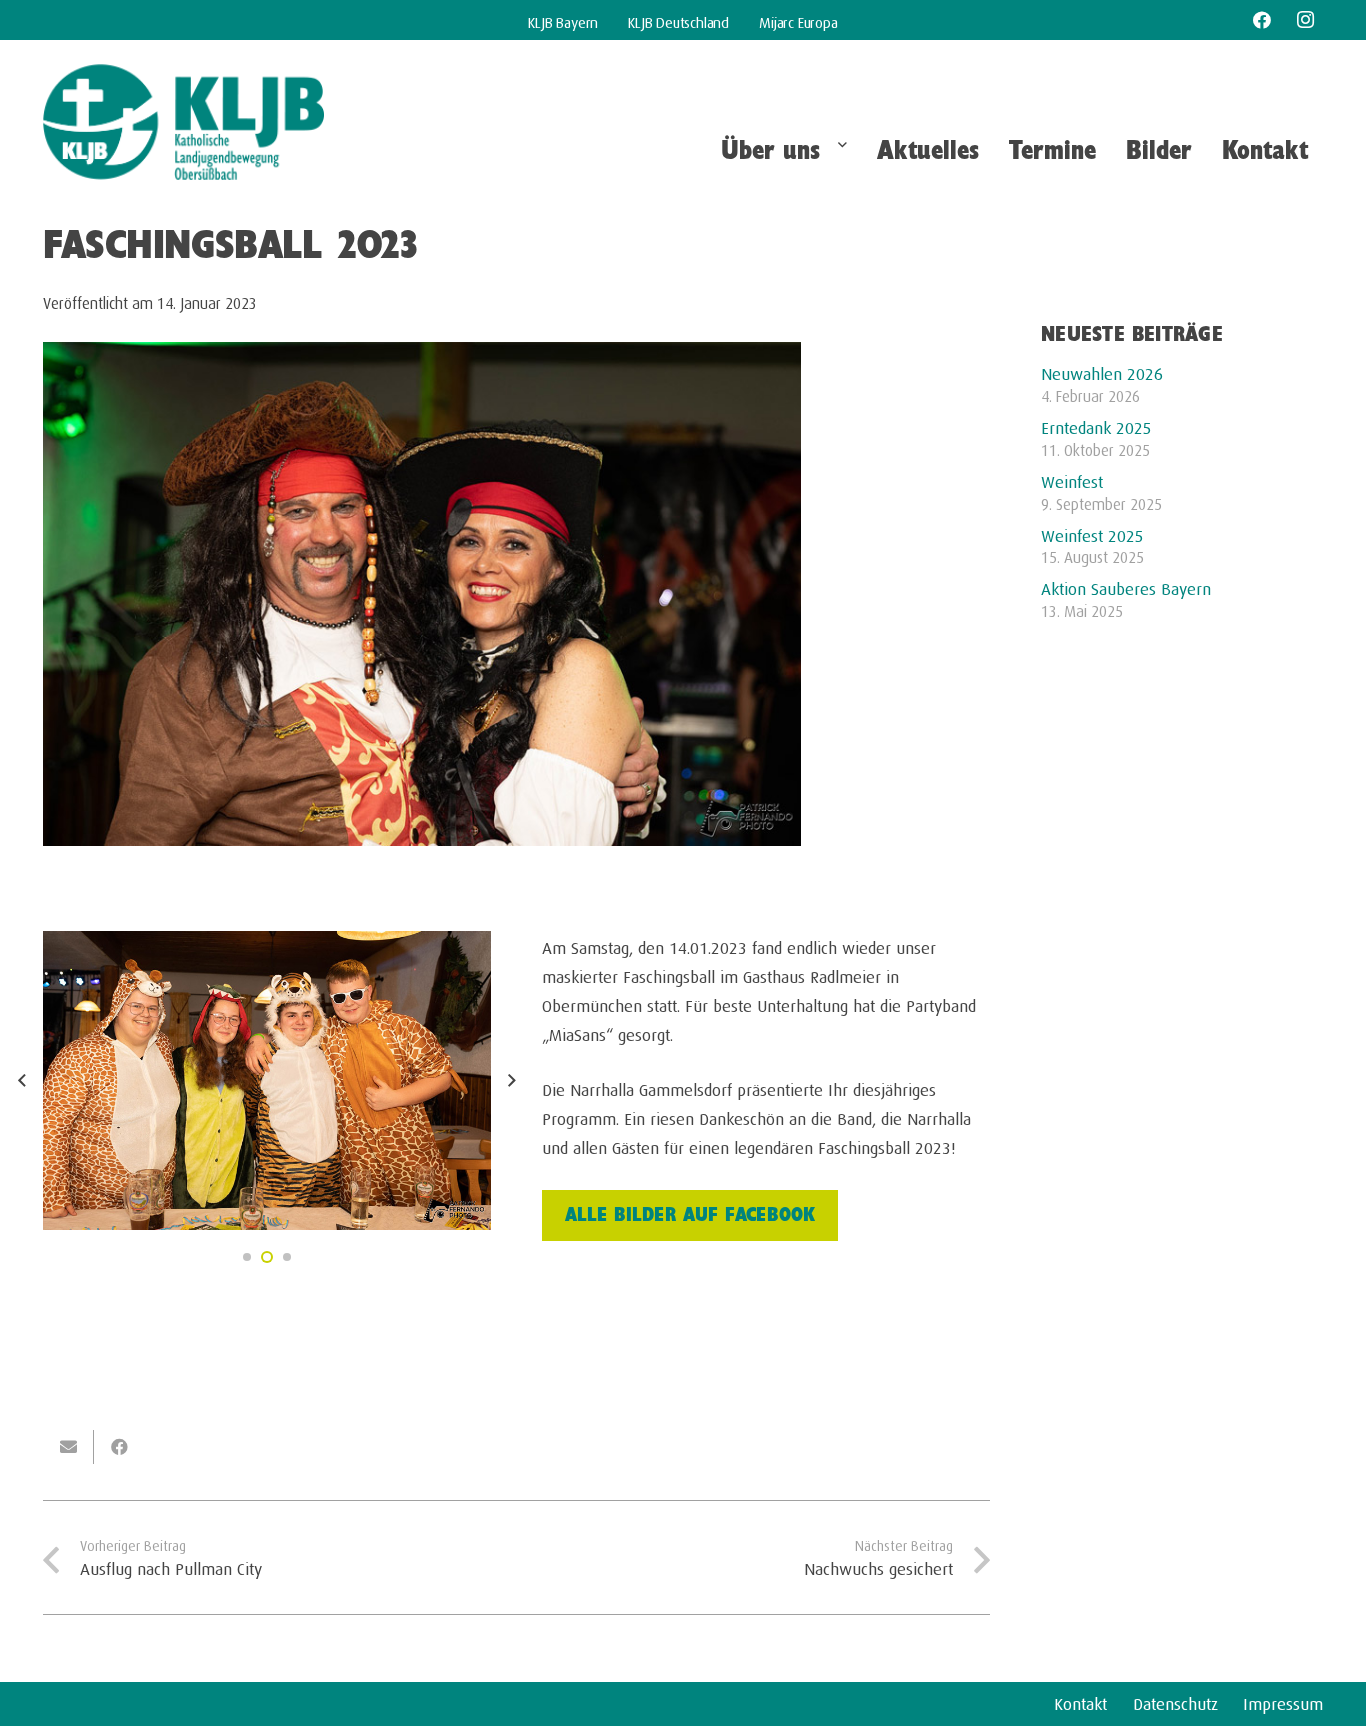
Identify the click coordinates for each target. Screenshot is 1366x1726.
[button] (840, 152)
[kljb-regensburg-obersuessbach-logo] (183, 122)
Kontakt (1080, 1701)
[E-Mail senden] (68, 1447)
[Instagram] (1305, 20)
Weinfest (1072, 479)
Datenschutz (1175, 1701)
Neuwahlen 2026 (1102, 371)
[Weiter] (511, 1081)
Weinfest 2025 (1092, 533)
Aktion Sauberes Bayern (1126, 586)
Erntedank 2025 (1096, 425)
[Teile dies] (119, 1447)
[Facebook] (1262, 20)
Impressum (1283, 1701)
